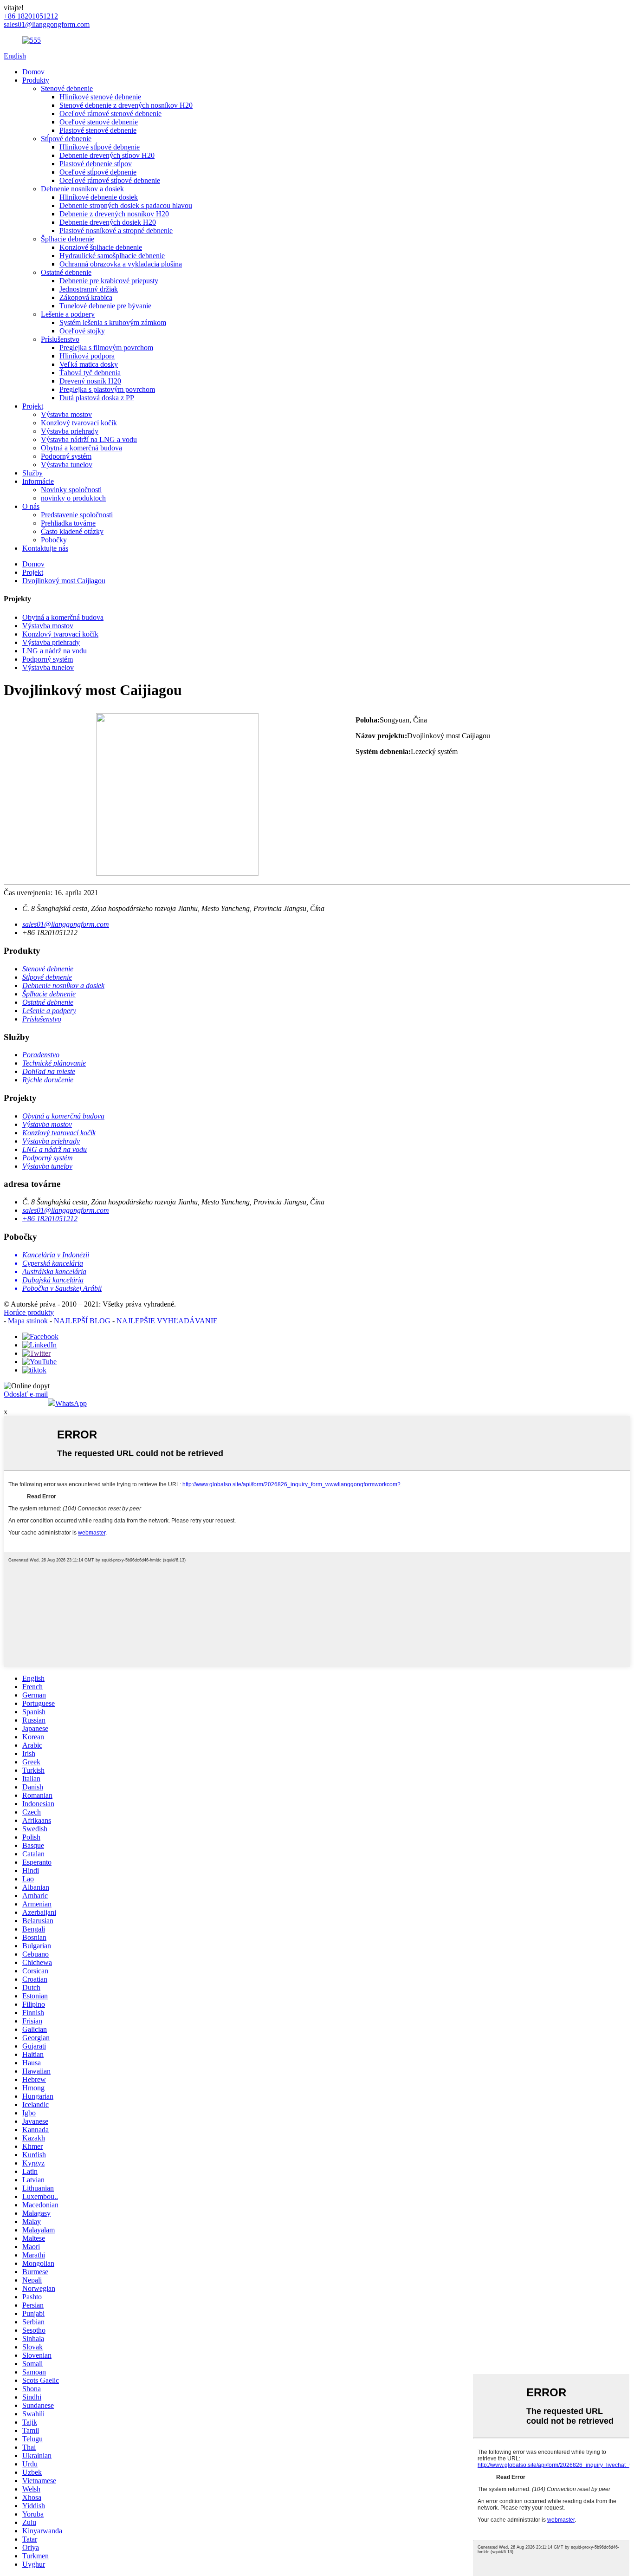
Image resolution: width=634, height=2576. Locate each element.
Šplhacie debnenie (68, 239)
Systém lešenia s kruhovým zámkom (113, 322)
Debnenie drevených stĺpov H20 (107, 155)
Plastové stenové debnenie (98, 130)
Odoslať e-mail (26, 1394)
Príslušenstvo (60, 339)
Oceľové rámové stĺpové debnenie (110, 180)
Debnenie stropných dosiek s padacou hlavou (126, 205)
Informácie (38, 481)
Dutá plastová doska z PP (97, 398)
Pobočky (54, 540)
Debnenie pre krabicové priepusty (109, 281)
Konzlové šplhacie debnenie (101, 247)
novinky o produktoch (73, 498)
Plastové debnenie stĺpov (96, 164)
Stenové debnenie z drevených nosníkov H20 (126, 105)
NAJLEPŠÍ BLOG (82, 1321)
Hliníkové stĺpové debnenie (100, 147)
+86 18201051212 (50, 1219)
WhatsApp (71, 1403)
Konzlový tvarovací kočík (79, 423)
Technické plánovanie (54, 1063)
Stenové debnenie (67, 88)
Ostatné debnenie (66, 272)
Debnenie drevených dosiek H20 (108, 222)
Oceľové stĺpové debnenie (98, 172)
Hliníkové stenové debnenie (100, 97)
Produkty (36, 80)
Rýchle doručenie (48, 1080)
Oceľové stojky (82, 331)
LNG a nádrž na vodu (55, 651)
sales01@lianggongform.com (66, 924)
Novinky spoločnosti (71, 490)
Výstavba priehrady (70, 431)
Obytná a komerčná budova (81, 448)
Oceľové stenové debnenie (99, 122)
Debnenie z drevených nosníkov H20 (114, 214)
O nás (31, 506)
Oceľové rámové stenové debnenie (110, 114)
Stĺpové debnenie (66, 139)
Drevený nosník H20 (90, 381)
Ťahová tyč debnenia (90, 373)
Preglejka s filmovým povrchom (106, 348)
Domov (33, 72)
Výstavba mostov (66, 414)
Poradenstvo (41, 1055)
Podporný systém (66, 456)
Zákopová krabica (86, 297)
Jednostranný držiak (89, 289)
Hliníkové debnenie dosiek (99, 197)
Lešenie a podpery (68, 314)
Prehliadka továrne (68, 523)
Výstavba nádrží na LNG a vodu (89, 439)
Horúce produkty (29, 1312)
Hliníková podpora (87, 356)
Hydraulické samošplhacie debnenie (112, 256)
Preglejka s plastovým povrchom (107, 389)
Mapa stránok (28, 1321)
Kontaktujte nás (45, 548)
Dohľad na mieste (49, 1071)
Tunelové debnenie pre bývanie (105, 306)
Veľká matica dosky (89, 364)
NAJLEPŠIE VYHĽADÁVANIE (167, 1321)
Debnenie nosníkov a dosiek (82, 189)
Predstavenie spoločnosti (77, 515)
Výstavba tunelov (67, 465)
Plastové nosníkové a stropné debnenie (116, 231)
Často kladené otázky (72, 531)
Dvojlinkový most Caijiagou (64, 581)
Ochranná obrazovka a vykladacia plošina (121, 264)
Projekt (33, 406)
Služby (32, 473)
